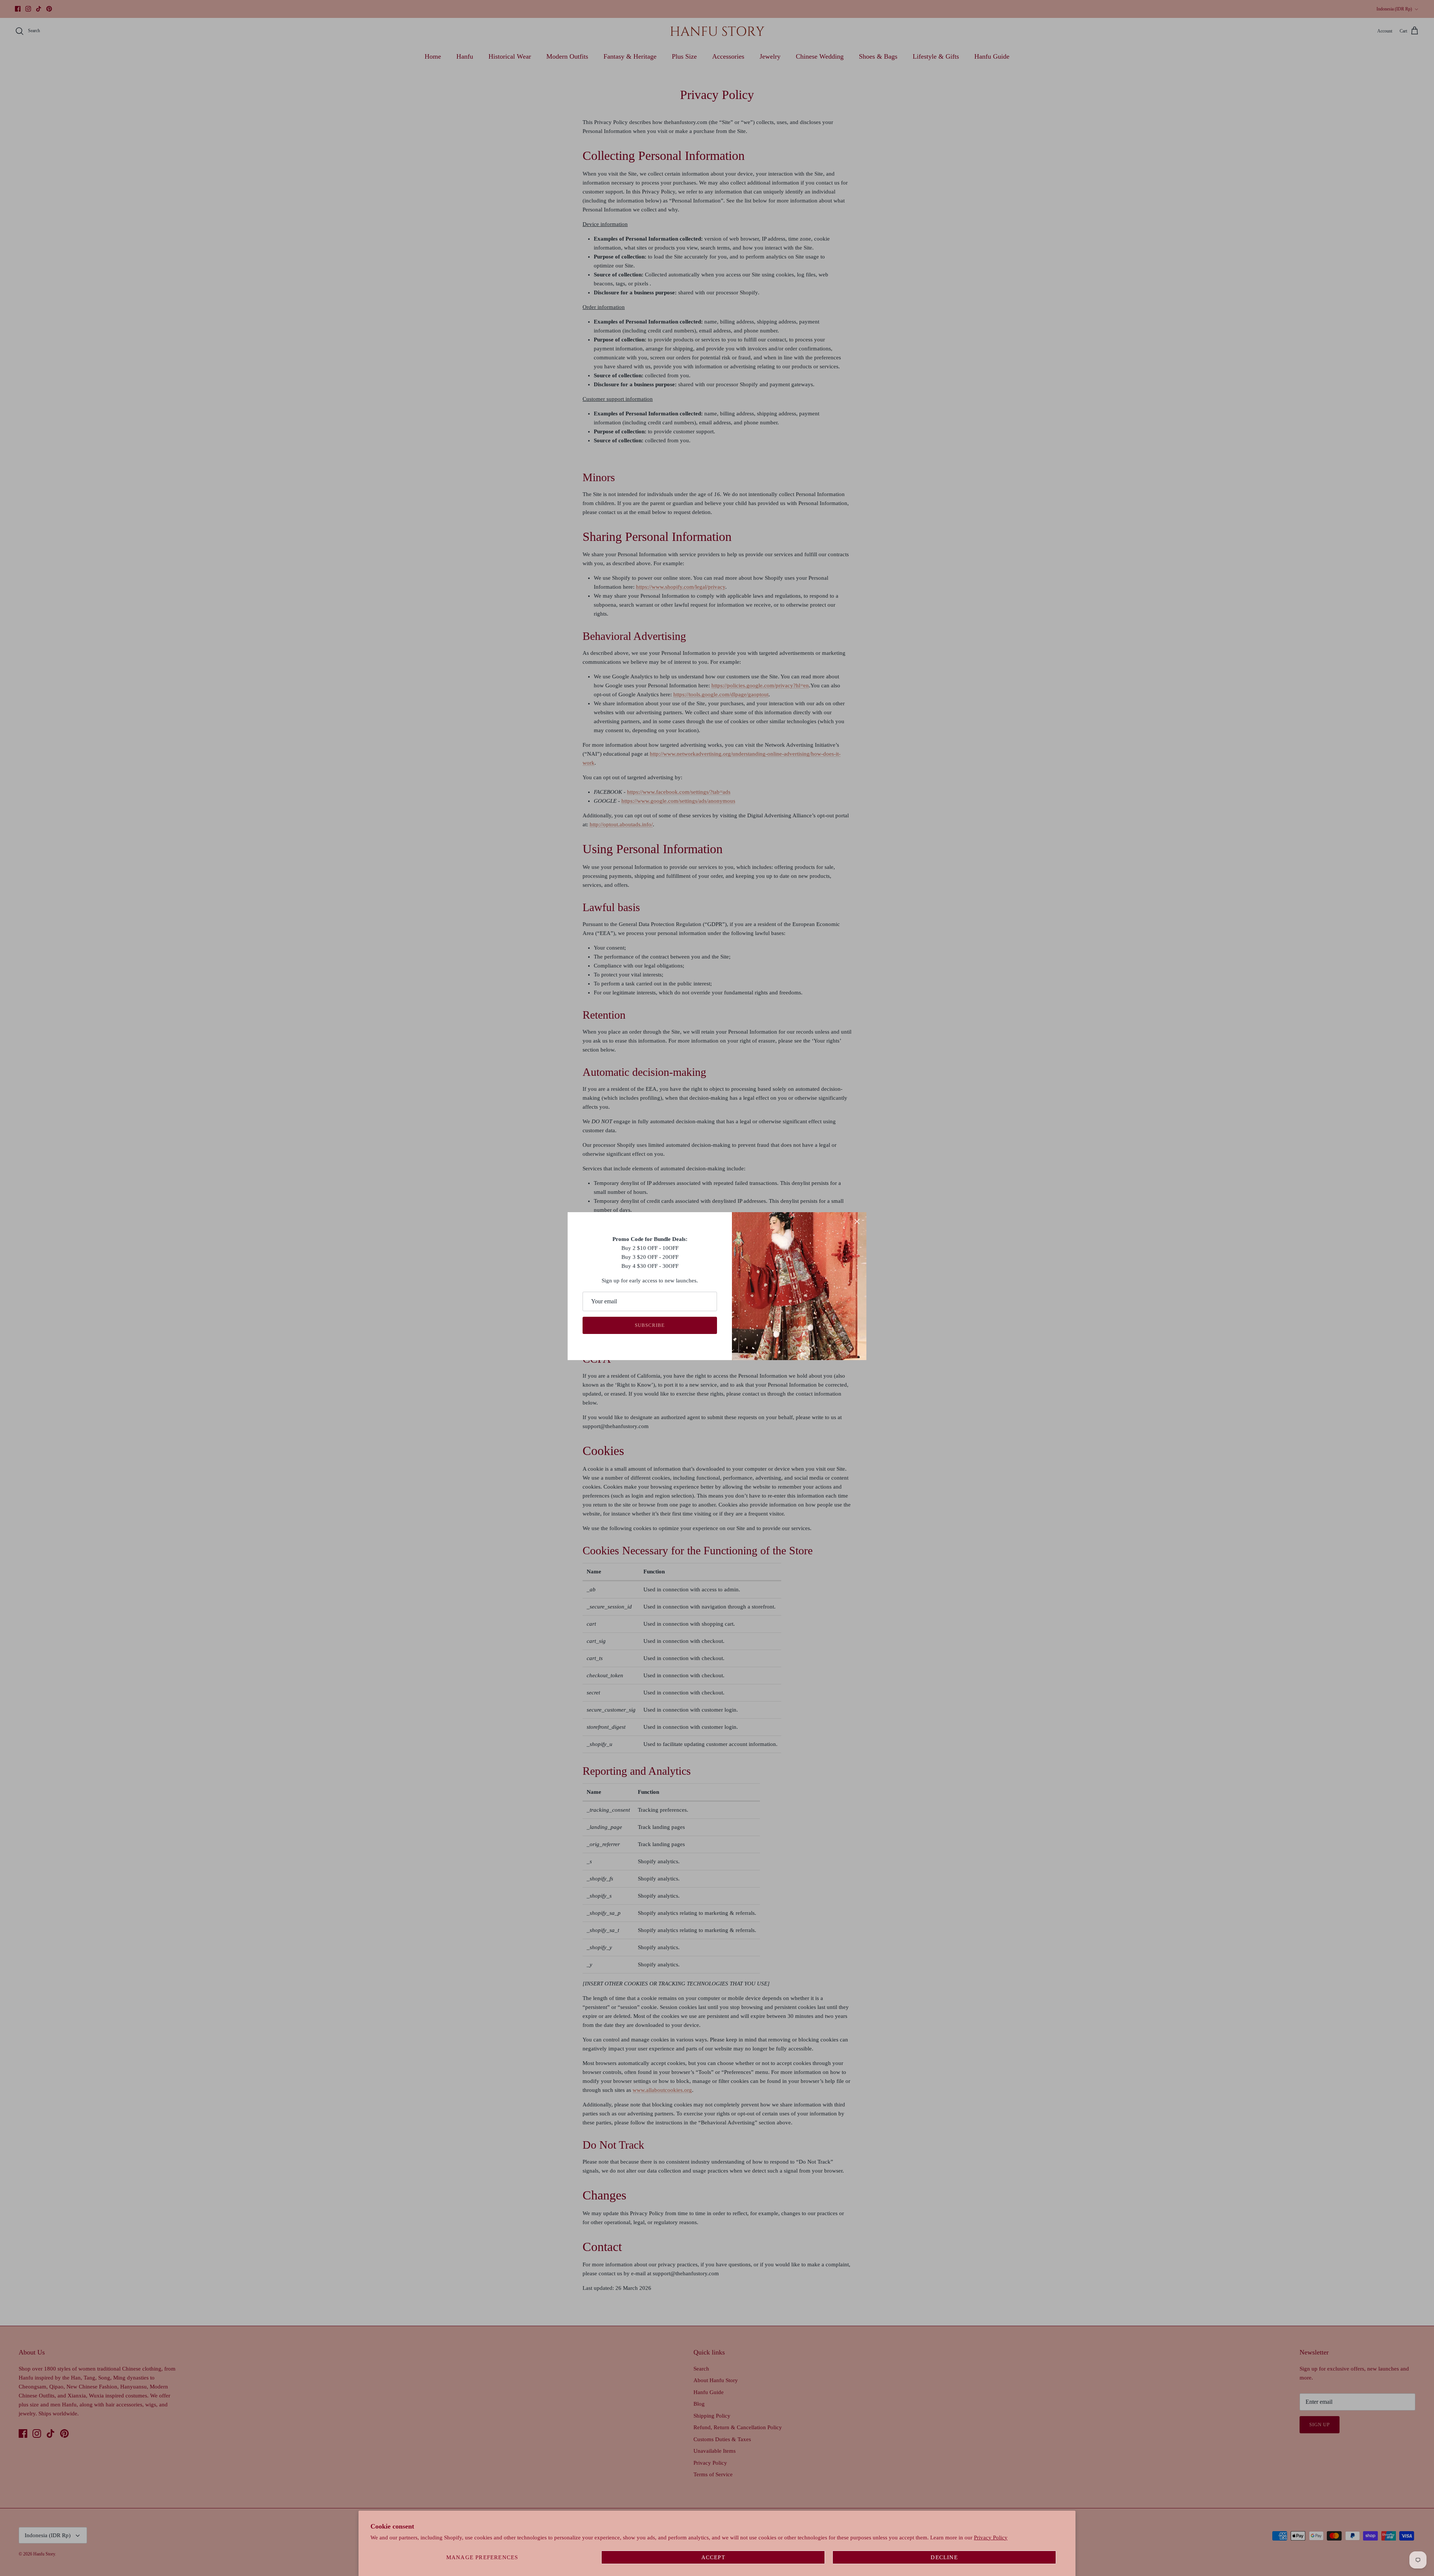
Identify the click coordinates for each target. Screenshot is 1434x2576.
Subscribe (650, 1325)
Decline (944, 2557)
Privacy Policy (991, 2538)
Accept (713, 2557)
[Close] (857, 1222)
